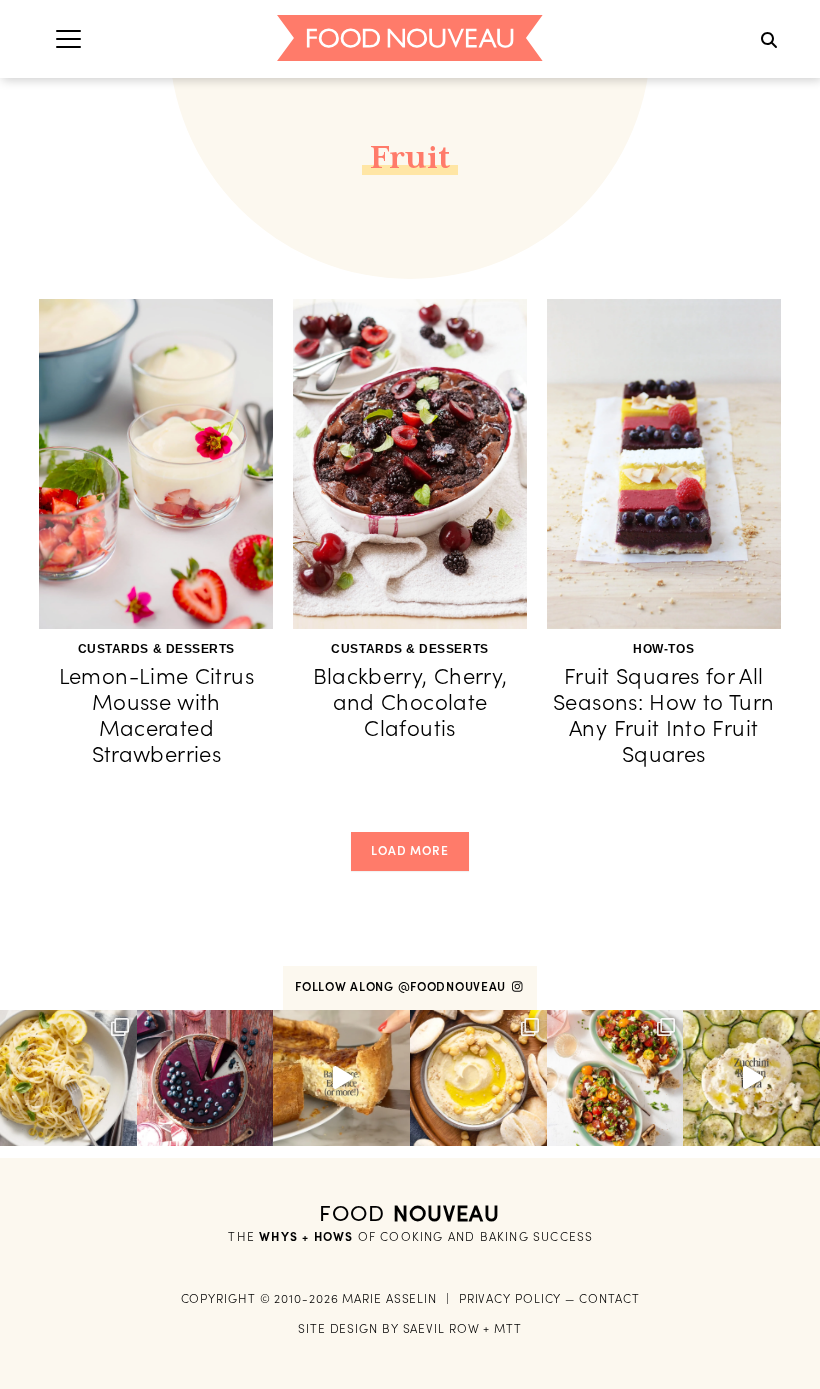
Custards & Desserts (156, 649)
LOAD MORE (410, 850)
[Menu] (68, 38)
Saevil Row (441, 1328)
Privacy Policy (510, 1298)
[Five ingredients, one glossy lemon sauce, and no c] (68, 1078)
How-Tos (663, 649)
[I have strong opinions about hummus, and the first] (478, 1078)
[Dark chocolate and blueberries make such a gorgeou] (205, 1078)
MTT (508, 1328)
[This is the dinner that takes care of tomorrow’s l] (341, 1078)
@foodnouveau (454, 986)
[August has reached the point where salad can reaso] (615, 1078)
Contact (609, 1298)
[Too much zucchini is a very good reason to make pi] (751, 1078)
